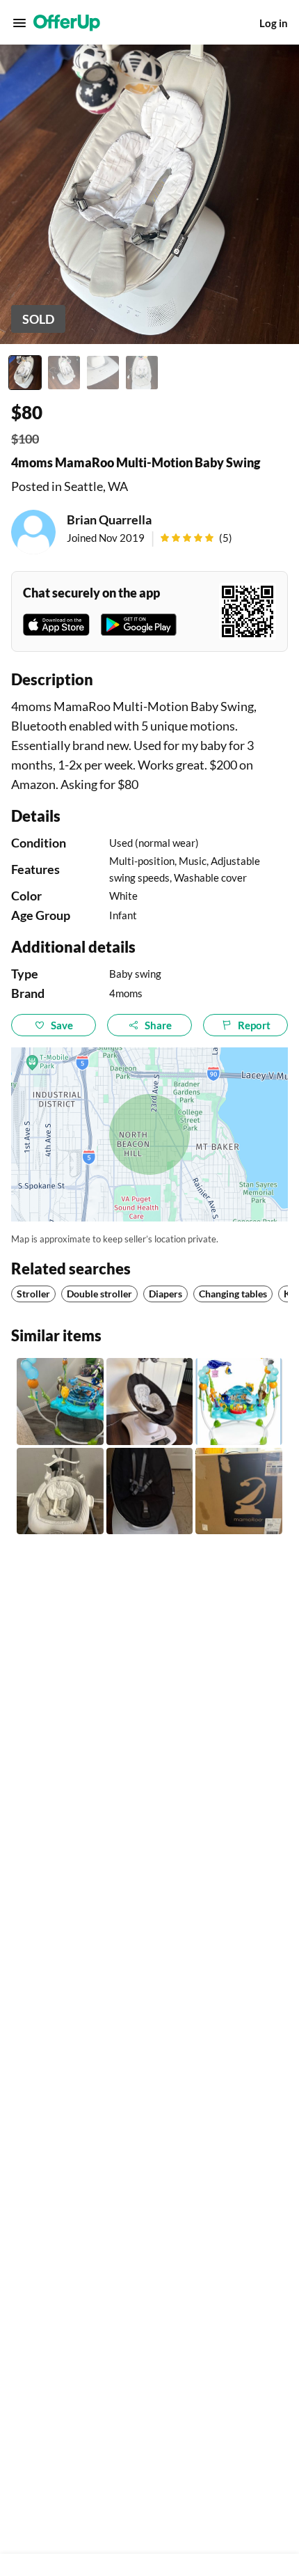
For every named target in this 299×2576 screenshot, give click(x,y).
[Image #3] (103, 373)
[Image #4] (142, 373)
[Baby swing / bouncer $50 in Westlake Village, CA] (60, 1491)
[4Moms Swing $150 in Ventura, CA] (239, 1491)
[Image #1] (25, 373)
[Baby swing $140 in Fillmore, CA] (150, 1491)
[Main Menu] (19, 23)
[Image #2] (64, 373)
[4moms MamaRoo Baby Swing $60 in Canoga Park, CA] (150, 1402)
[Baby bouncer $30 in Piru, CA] (60, 1402)
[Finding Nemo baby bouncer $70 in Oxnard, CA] (239, 1402)
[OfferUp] (67, 23)
